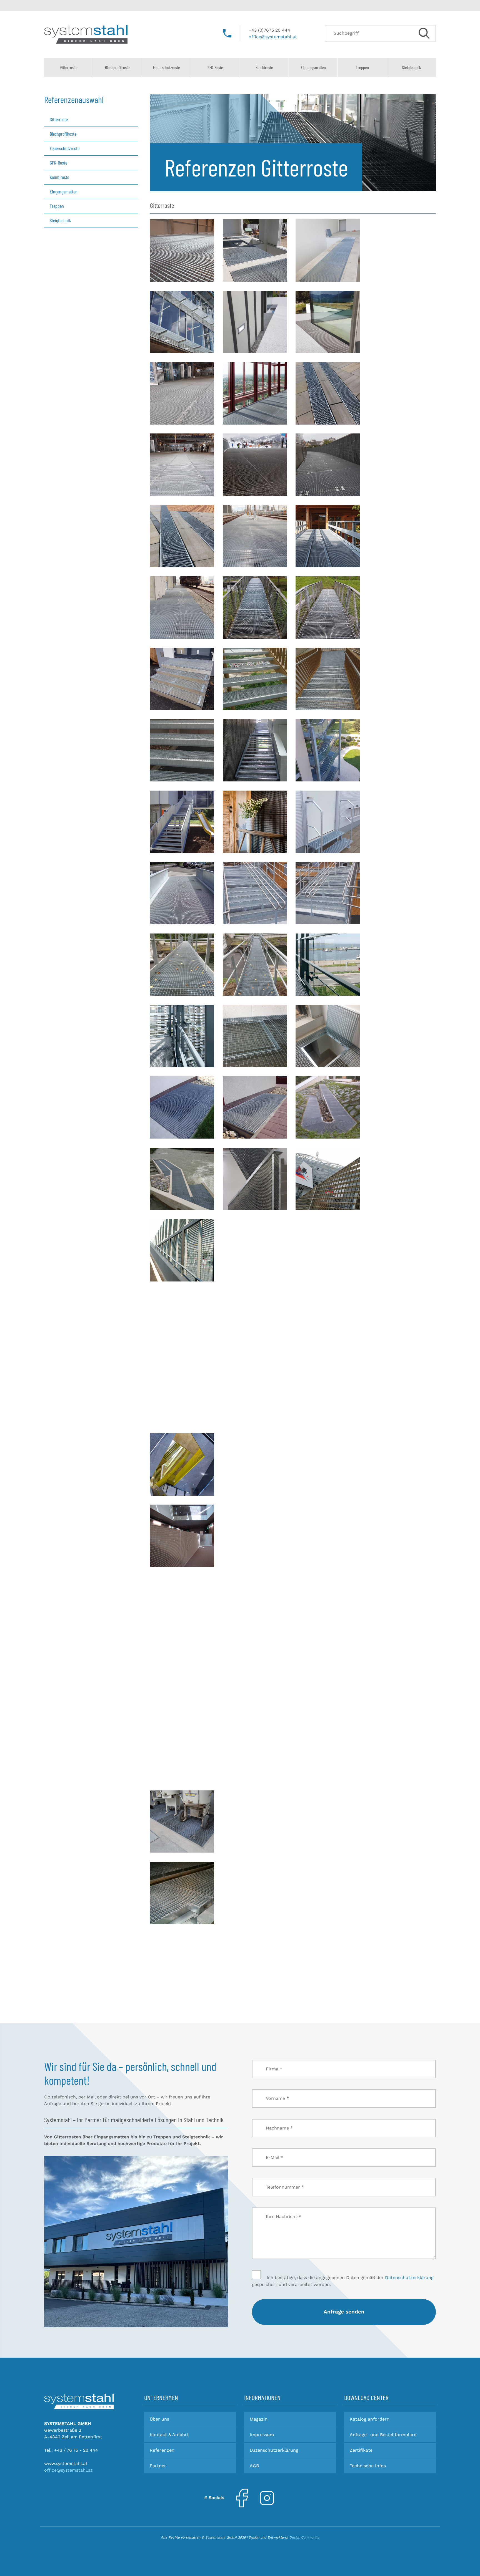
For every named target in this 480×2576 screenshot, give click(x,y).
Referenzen (162, 2450)
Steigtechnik (411, 67)
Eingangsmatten (313, 67)
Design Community (304, 2537)
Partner (158, 2466)
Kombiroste (264, 67)
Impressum (262, 2435)
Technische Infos (368, 2466)
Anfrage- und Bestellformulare (383, 2435)
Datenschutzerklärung (409, 2278)
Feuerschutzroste (167, 67)
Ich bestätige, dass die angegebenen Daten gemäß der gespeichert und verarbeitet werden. (343, 2281)
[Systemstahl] (79, 2401)
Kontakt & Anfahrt (169, 2435)
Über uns (159, 2419)
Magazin (259, 2419)
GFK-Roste (215, 67)
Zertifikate (361, 2450)
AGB (254, 2466)
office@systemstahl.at (273, 37)
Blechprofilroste (117, 67)
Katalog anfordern (370, 2419)
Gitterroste (68, 67)
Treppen (362, 67)
